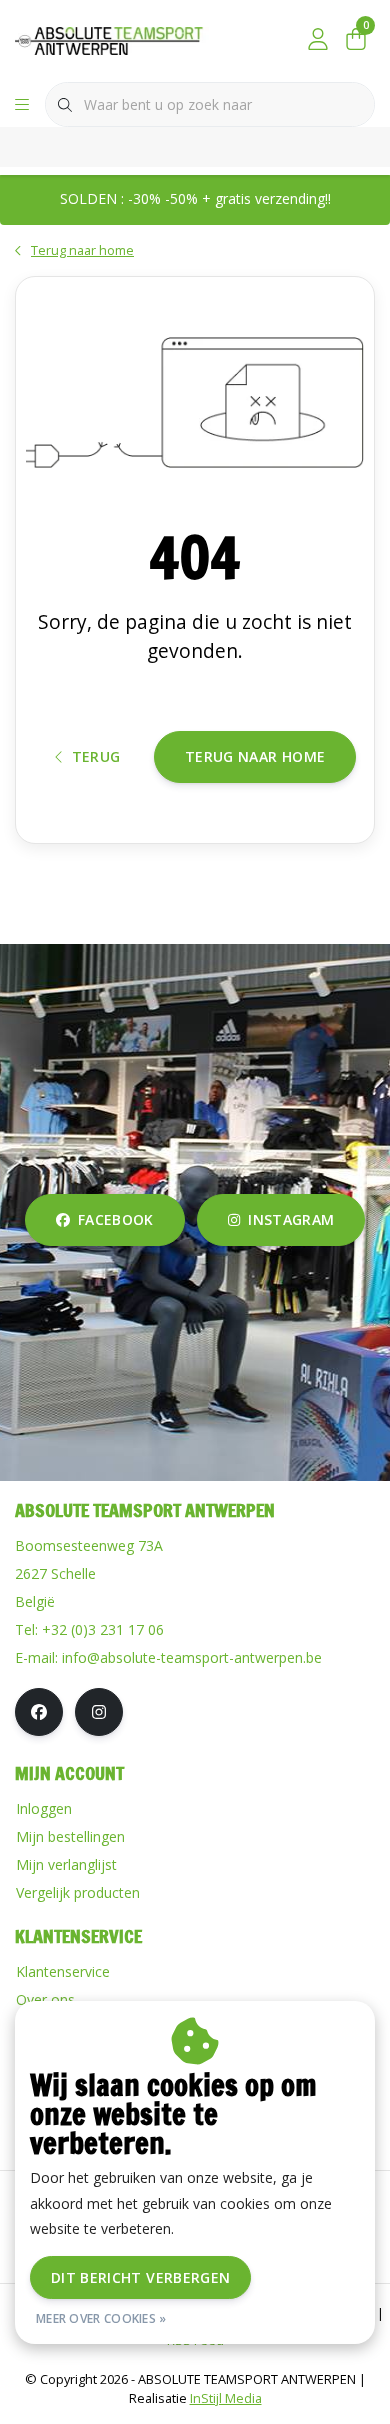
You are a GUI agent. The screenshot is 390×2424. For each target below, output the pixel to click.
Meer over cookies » (101, 2318)
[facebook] (39, 1712)
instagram (291, 1219)
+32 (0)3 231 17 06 (103, 1629)
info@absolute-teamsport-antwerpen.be (192, 1657)
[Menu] (22, 105)
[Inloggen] (318, 40)
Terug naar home (255, 756)
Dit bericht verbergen (140, 2277)
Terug (96, 756)
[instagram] (99, 1712)
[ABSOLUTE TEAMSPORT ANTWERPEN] (114, 39)
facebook (116, 1219)
